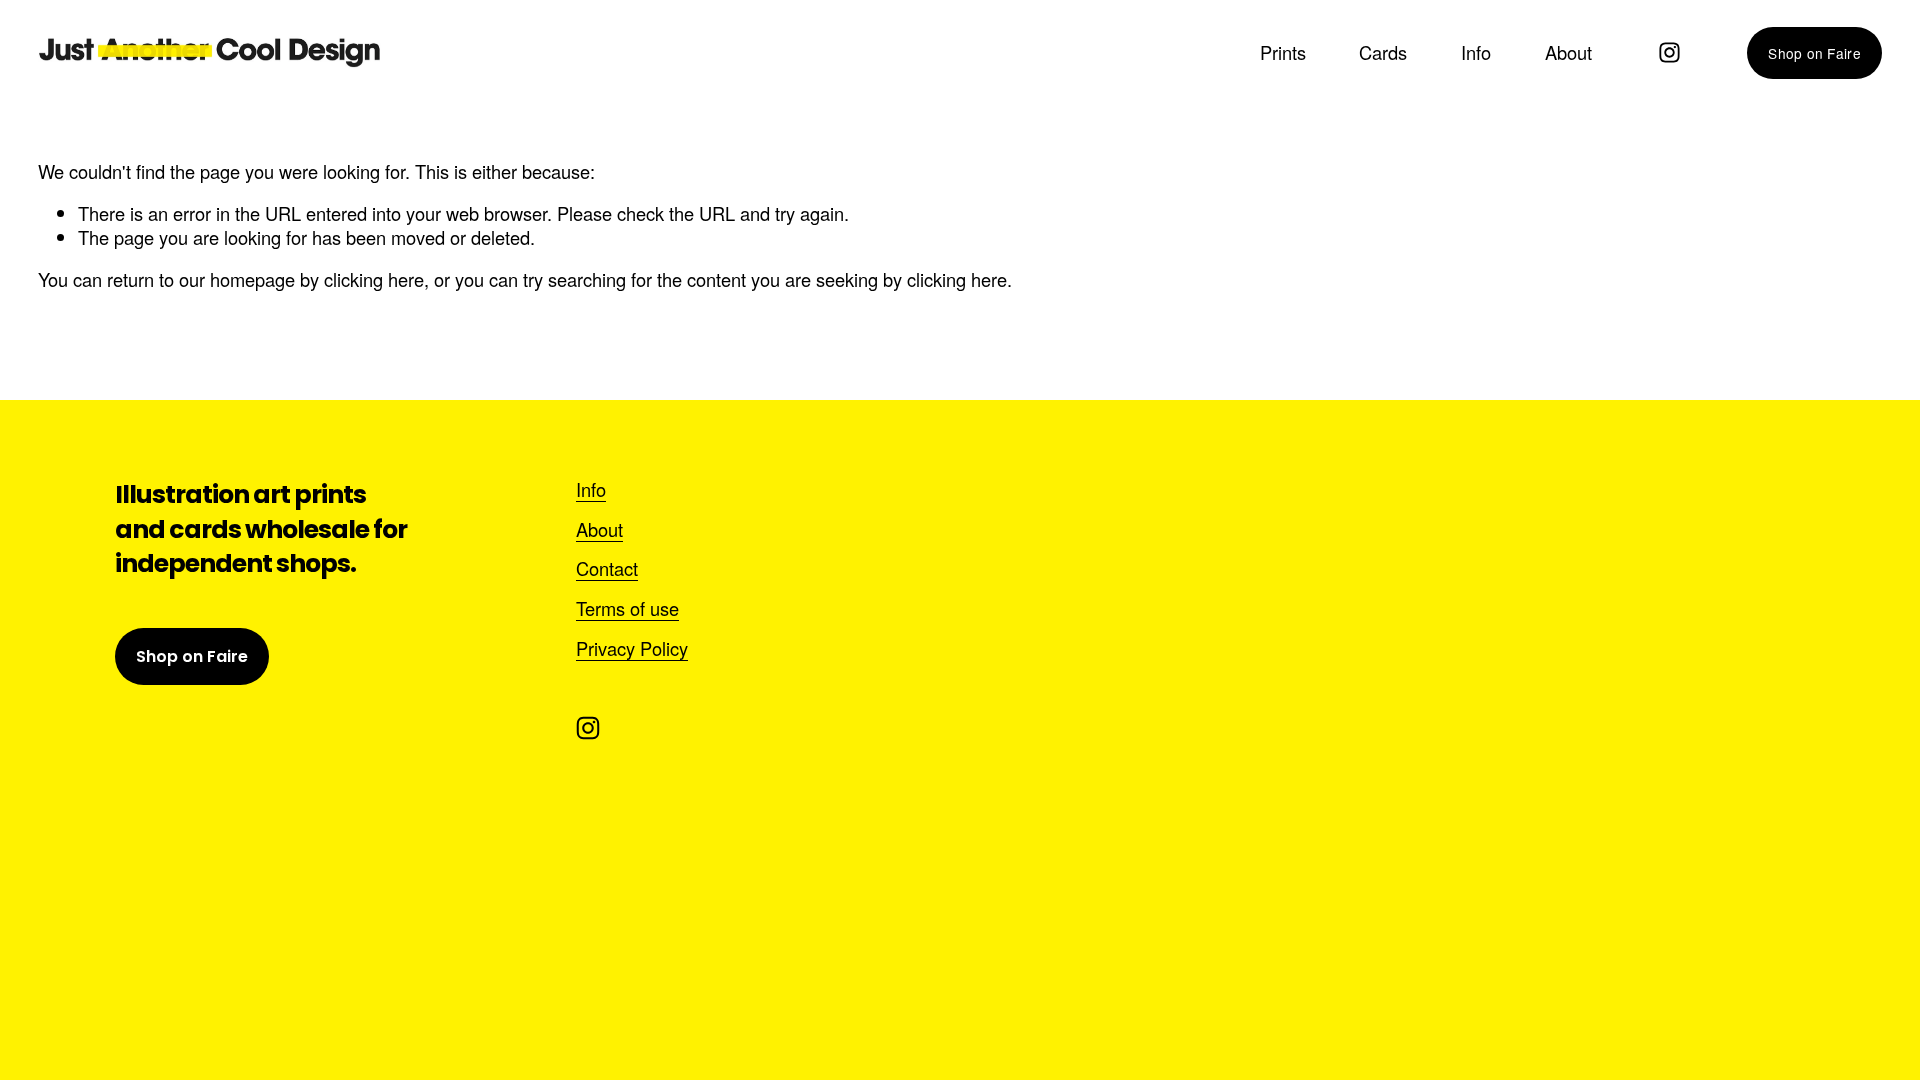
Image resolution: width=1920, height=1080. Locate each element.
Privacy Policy (632, 649)
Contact (607, 569)
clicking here (374, 279)
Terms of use (627, 609)
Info (1476, 52)
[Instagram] (1669, 52)
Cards (1383, 52)
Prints (1283, 52)
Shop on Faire (1814, 53)
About (1568, 52)
